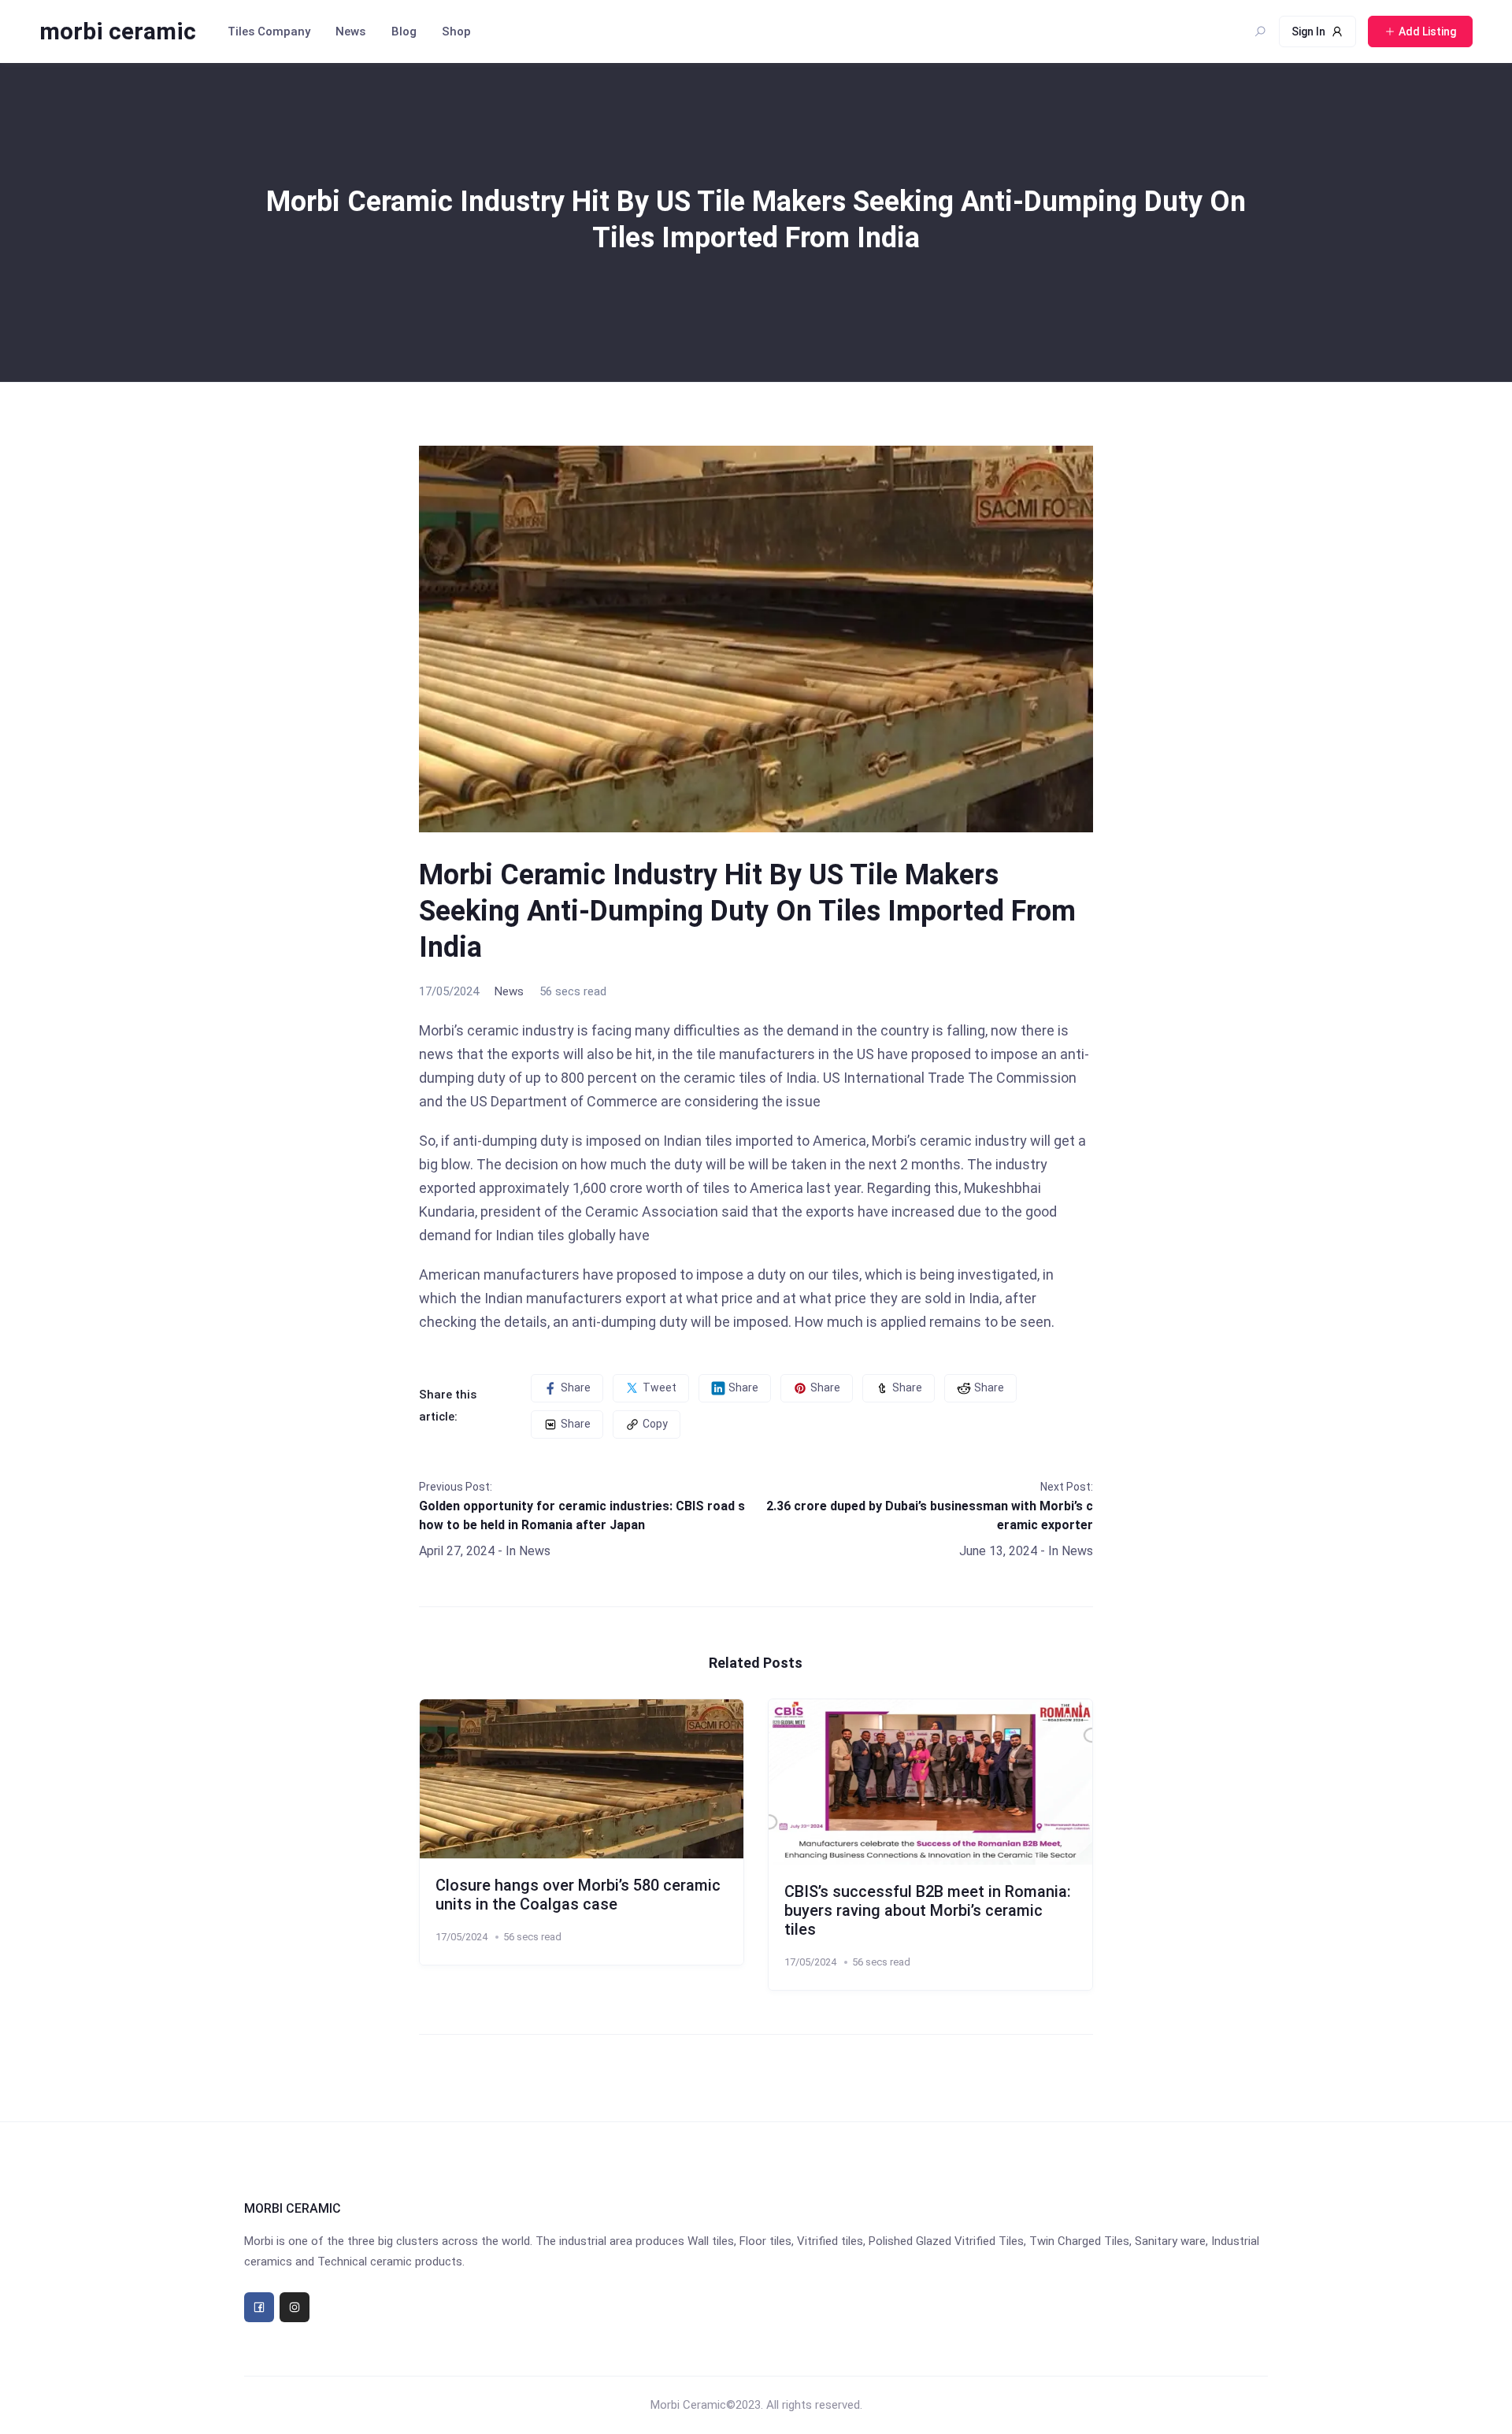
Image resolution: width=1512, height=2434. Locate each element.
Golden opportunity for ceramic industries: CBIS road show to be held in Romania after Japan (582, 1515)
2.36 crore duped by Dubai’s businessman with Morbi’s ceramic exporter (930, 1515)
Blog (404, 31)
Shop (456, 31)
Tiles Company (269, 31)
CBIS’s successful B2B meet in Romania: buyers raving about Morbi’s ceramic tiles (928, 1910)
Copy (655, 1424)
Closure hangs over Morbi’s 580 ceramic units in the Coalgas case (578, 1895)
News (350, 31)
